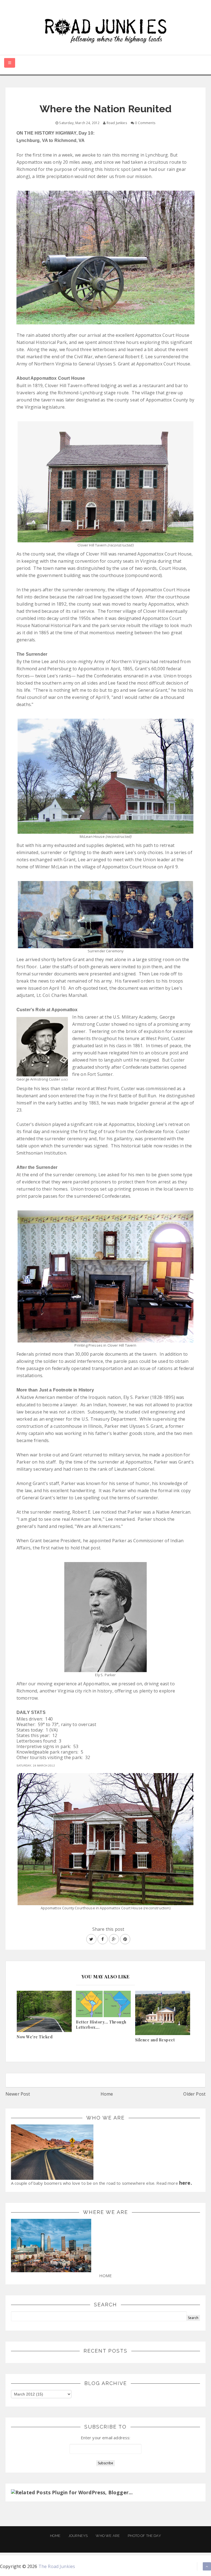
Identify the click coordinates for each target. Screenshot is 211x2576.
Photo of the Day (144, 2536)
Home (107, 2094)
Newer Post (18, 2094)
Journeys (78, 2536)
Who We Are (108, 2536)
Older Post (194, 2094)
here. (186, 2183)
